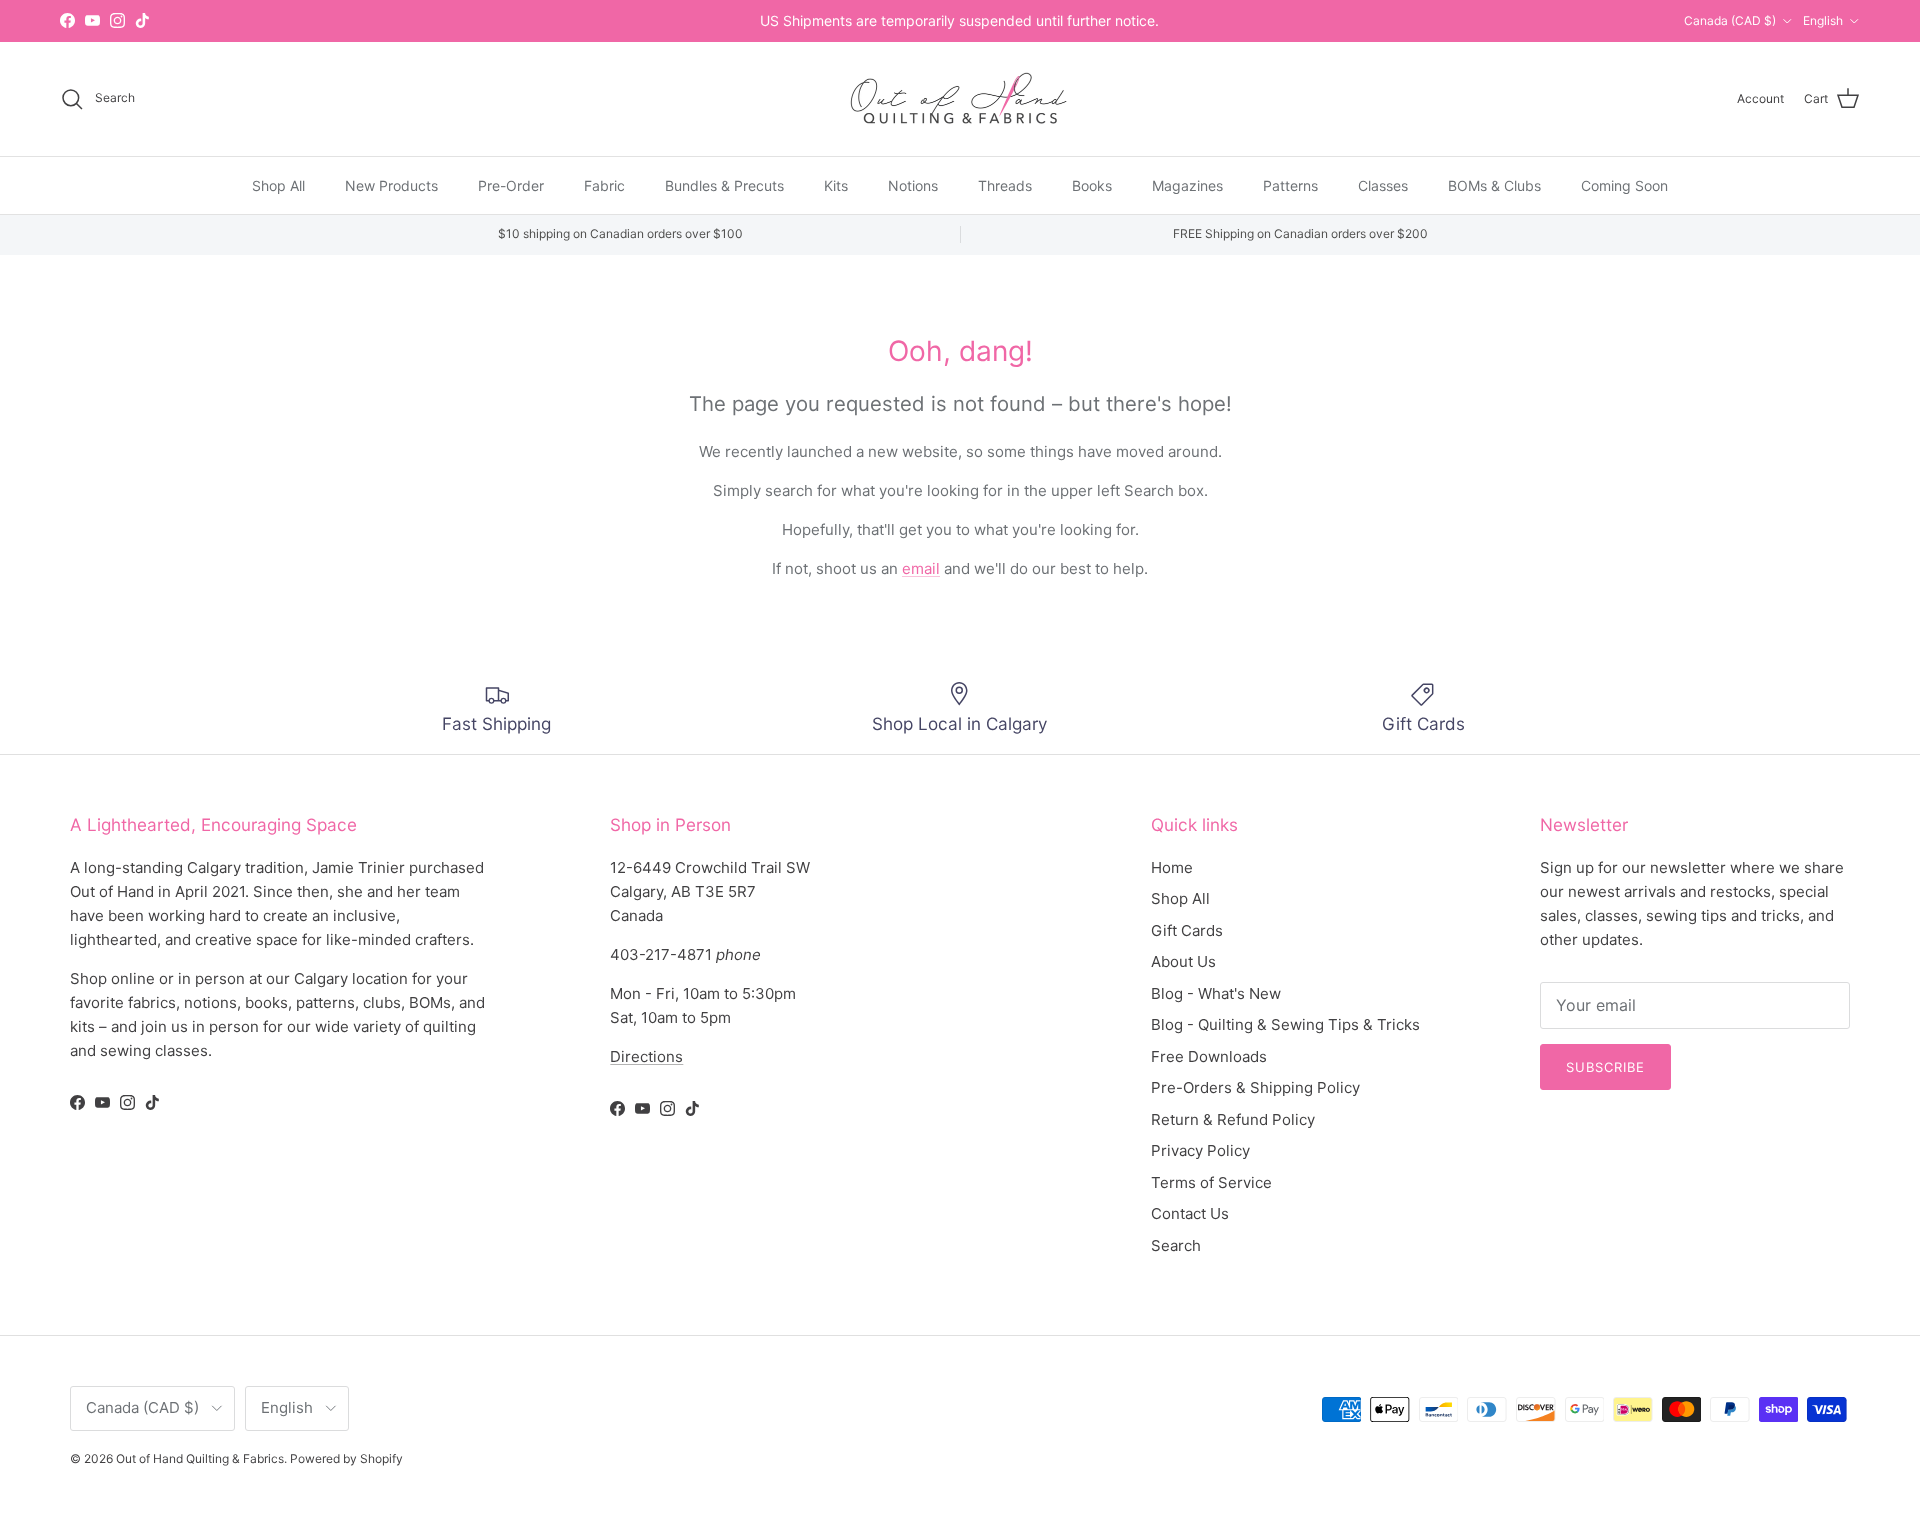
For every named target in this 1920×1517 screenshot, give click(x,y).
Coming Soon (1624, 184)
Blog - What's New (1216, 993)
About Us (1183, 961)
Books (1092, 184)
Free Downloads (1209, 1056)
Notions (913, 184)
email (921, 568)
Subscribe (1605, 1067)
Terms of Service (1211, 1182)
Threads (1005, 184)
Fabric (604, 184)
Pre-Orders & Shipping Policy (1255, 1087)
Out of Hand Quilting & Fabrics (200, 1458)
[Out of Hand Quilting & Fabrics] (960, 99)
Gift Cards (1187, 930)
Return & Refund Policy (1233, 1119)
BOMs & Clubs (1494, 184)
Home (1172, 867)
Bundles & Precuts (724, 184)
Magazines (1187, 184)
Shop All (278, 184)
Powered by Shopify (346, 1458)
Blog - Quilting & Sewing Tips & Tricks (1285, 1024)
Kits (836, 184)
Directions (646, 1056)
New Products (391, 184)
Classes (1383, 184)
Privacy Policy (1200, 1150)
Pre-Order (511, 184)
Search (1176, 1245)
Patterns (1290, 184)
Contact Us (1190, 1213)
